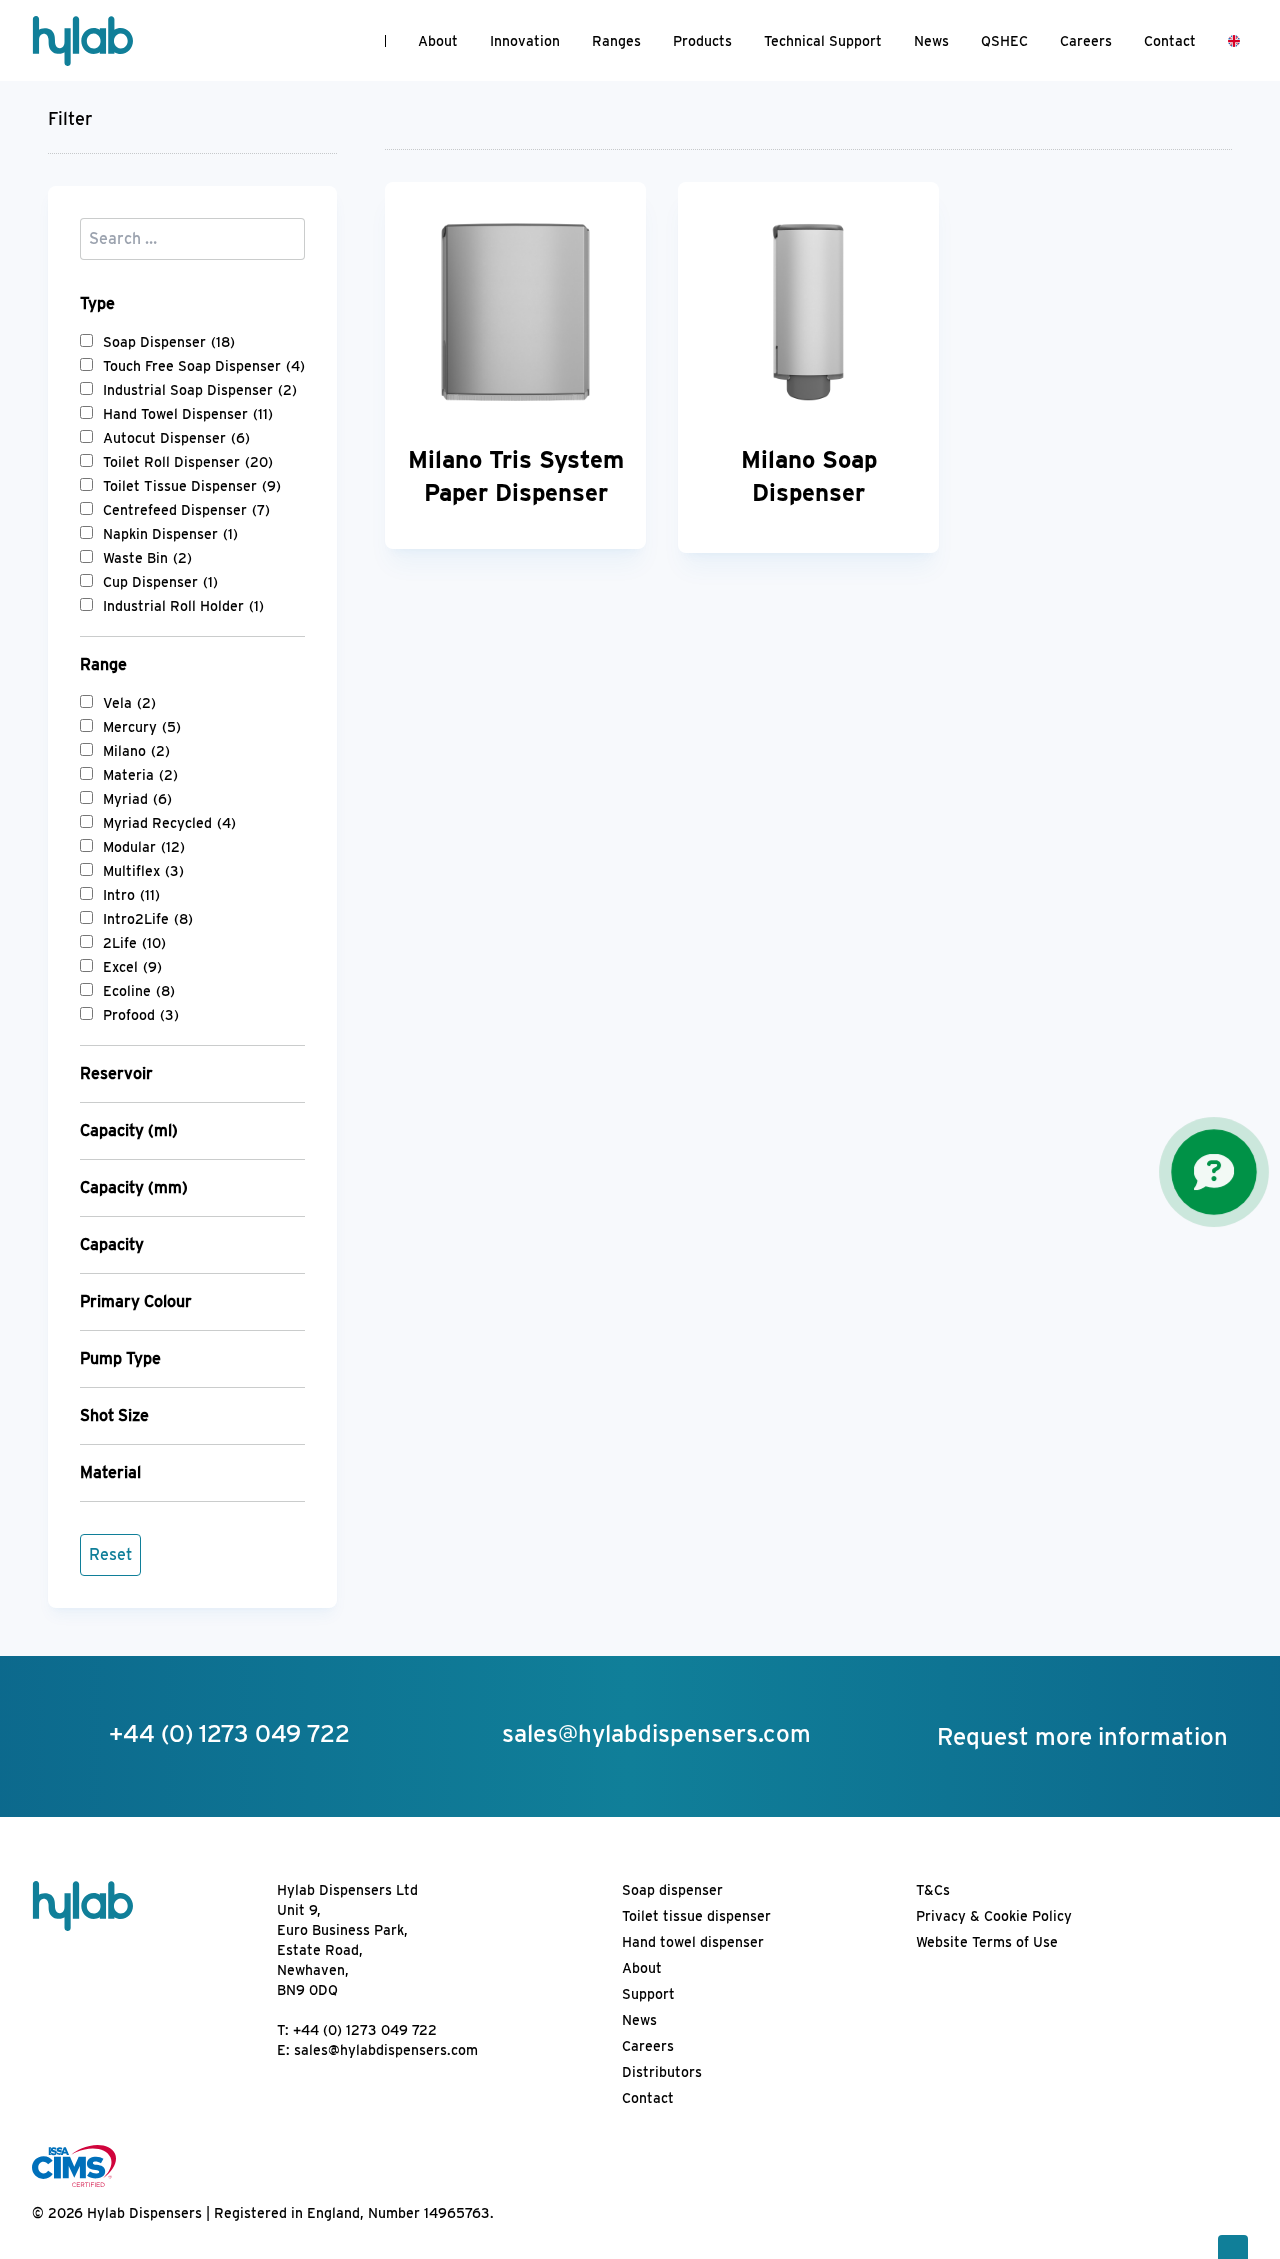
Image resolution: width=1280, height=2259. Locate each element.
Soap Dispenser (169, 342)
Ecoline (139, 991)
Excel (132, 967)
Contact (1170, 41)
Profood (141, 1015)
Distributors (662, 2072)
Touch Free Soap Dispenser (204, 366)
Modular (144, 847)
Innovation (525, 41)
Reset (110, 1554)
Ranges (616, 41)
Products (702, 41)
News (931, 41)
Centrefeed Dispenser (186, 510)
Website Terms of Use (987, 1942)
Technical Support (823, 41)
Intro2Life (148, 919)
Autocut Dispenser (176, 438)
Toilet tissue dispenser (696, 1916)
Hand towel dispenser (693, 1942)
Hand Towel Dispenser (188, 414)
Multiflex (143, 871)
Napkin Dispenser (170, 534)
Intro (131, 895)
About (438, 41)
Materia (140, 775)
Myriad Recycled (169, 823)
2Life (134, 943)
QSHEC (1004, 41)
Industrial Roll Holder (183, 606)
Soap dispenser (672, 1890)
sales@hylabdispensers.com (386, 2050)
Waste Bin (147, 558)
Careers (1086, 41)
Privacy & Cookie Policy (994, 1916)
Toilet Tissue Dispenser (192, 486)
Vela (129, 703)
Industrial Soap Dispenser (200, 390)
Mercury (142, 727)
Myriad (137, 799)
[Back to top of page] (1233, 2247)
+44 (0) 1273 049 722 (365, 2030)
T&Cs (933, 1890)
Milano (136, 751)
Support (648, 1994)
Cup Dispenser (160, 582)
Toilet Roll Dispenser (188, 462)
